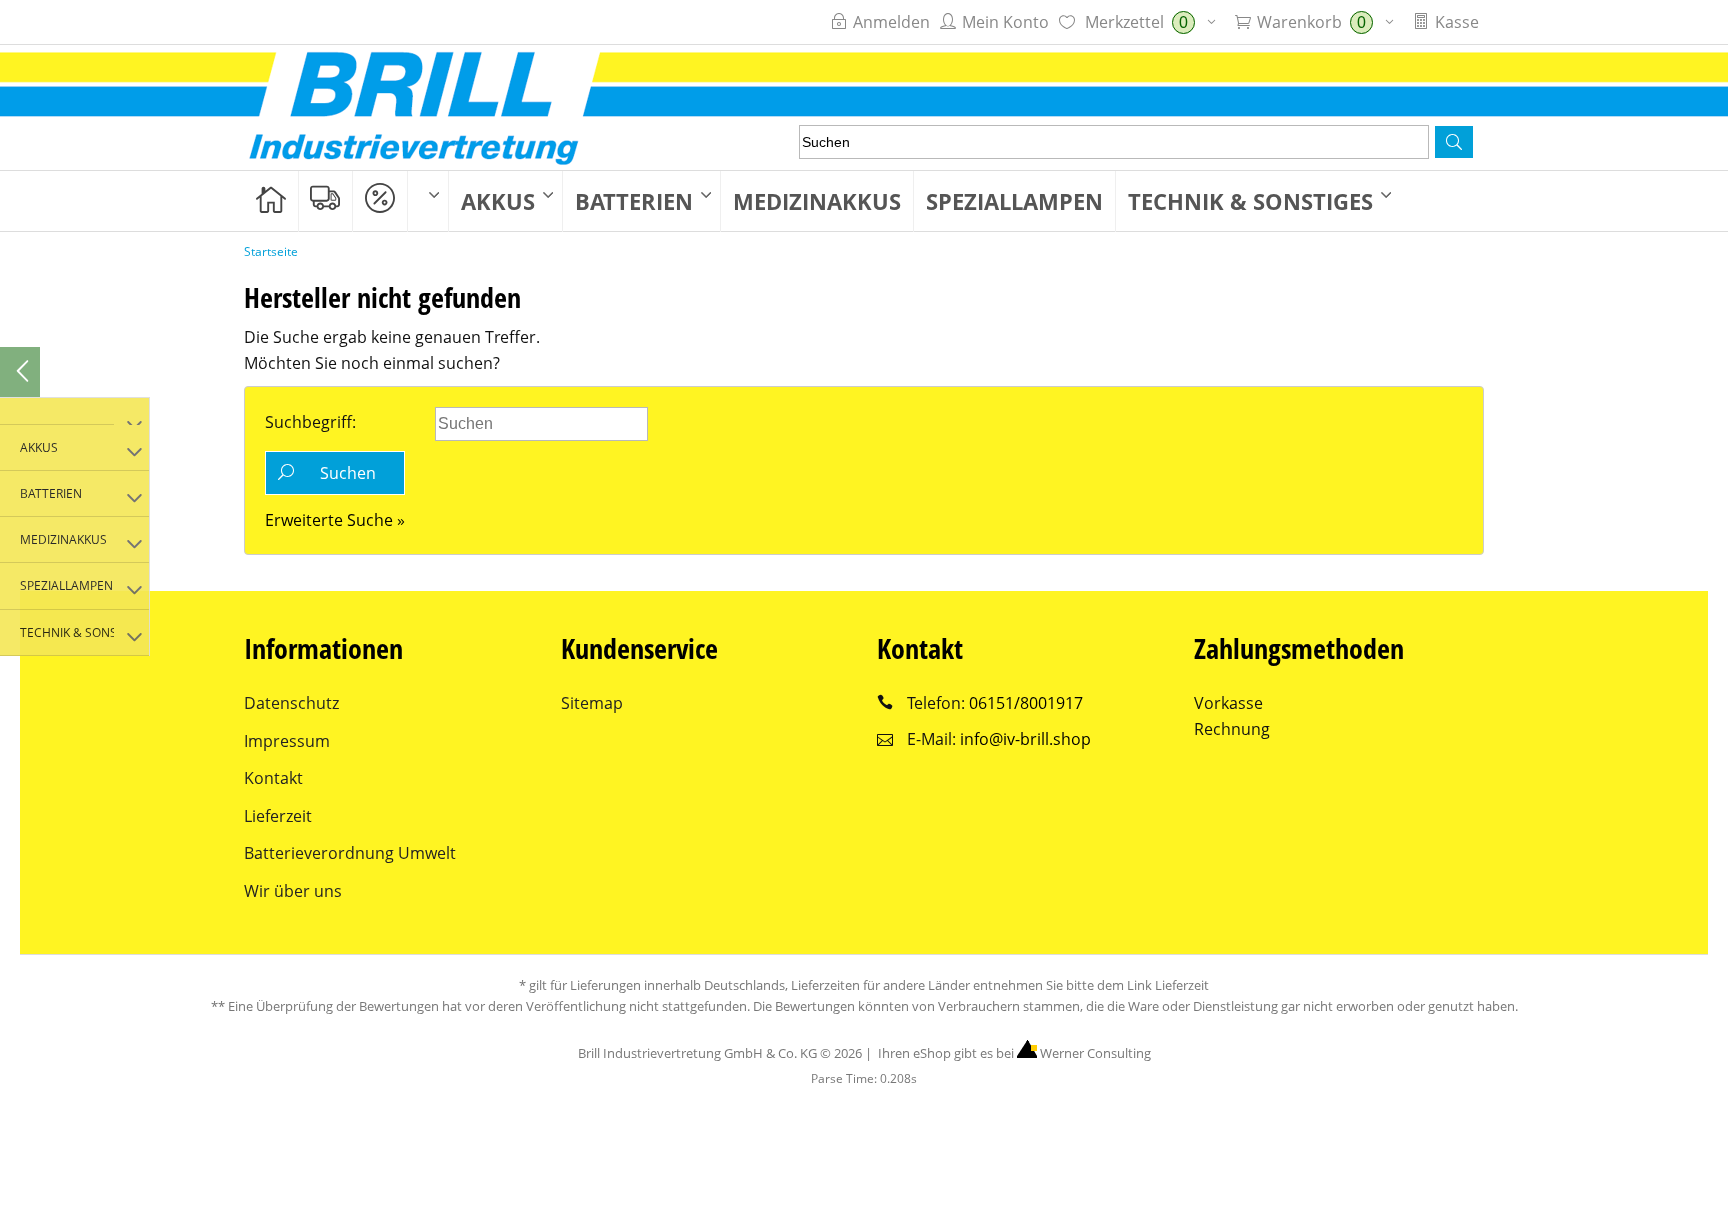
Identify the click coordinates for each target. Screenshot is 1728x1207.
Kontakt (273, 778)
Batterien (634, 201)
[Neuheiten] (326, 199)
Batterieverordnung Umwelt (350, 853)
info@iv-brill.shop (1025, 739)
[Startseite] (271, 199)
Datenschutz (291, 703)
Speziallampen (1014, 201)
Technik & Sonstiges (1250, 201)
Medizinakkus (817, 201)
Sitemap (592, 703)
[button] (1454, 142)
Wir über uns (293, 891)
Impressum (287, 741)
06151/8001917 (1026, 703)
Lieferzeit (278, 816)
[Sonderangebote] (380, 199)
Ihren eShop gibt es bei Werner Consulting (1013, 1053)
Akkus (498, 201)
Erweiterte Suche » (335, 520)
